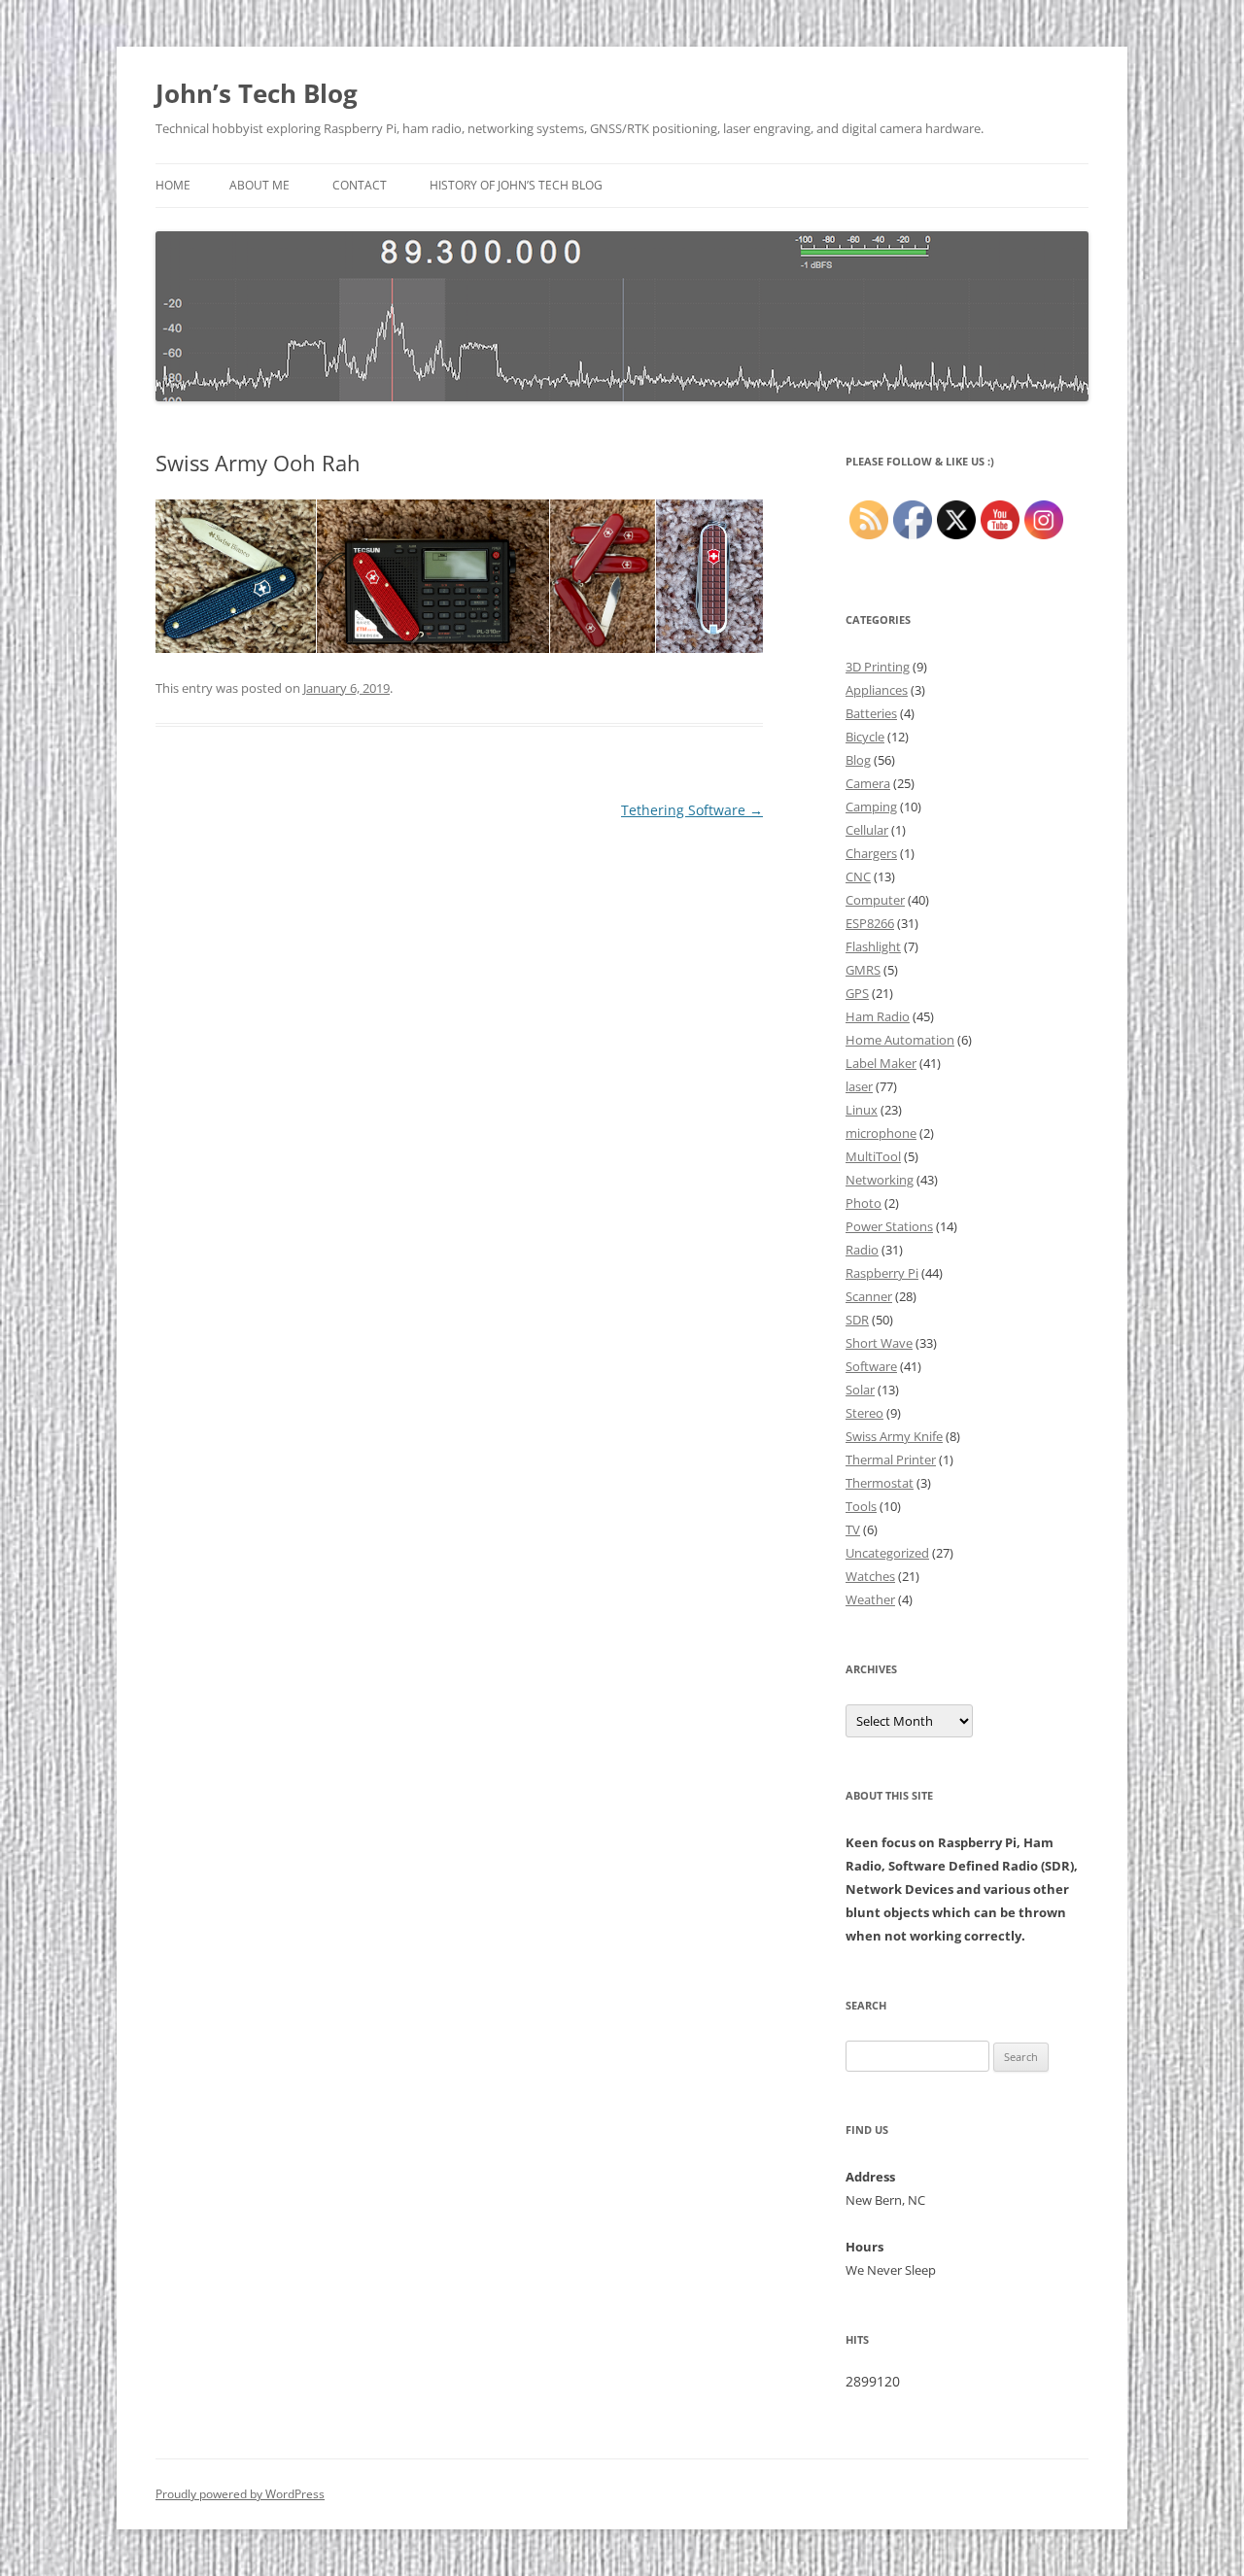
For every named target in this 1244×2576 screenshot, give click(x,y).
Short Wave (879, 1343)
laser (859, 1086)
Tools (861, 1506)
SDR (857, 1320)
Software (871, 1366)
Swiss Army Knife (894, 1436)
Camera (868, 783)
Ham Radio (878, 1016)
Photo (864, 1203)
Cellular (867, 830)
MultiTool (873, 1156)
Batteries (871, 713)
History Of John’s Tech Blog (516, 185)
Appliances (877, 690)
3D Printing (878, 667)
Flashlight (873, 946)
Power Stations (889, 1226)
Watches (870, 1576)
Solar (860, 1390)
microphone (881, 1133)
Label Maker (881, 1063)
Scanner (869, 1296)
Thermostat (880, 1483)
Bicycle (865, 737)
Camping (871, 807)
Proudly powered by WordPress (240, 2494)
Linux (862, 1110)
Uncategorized (887, 1553)
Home (173, 185)
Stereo (864, 1413)
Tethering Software (692, 810)
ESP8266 (870, 923)
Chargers (871, 853)
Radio (862, 1250)
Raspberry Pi (882, 1273)
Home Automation (900, 1040)
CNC (858, 876)
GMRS (863, 970)
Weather (870, 1599)
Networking (880, 1180)
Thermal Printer (891, 1460)
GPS (857, 993)
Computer (875, 900)
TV (853, 1529)
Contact (360, 185)
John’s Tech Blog (257, 93)
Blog (858, 760)
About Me (259, 185)
